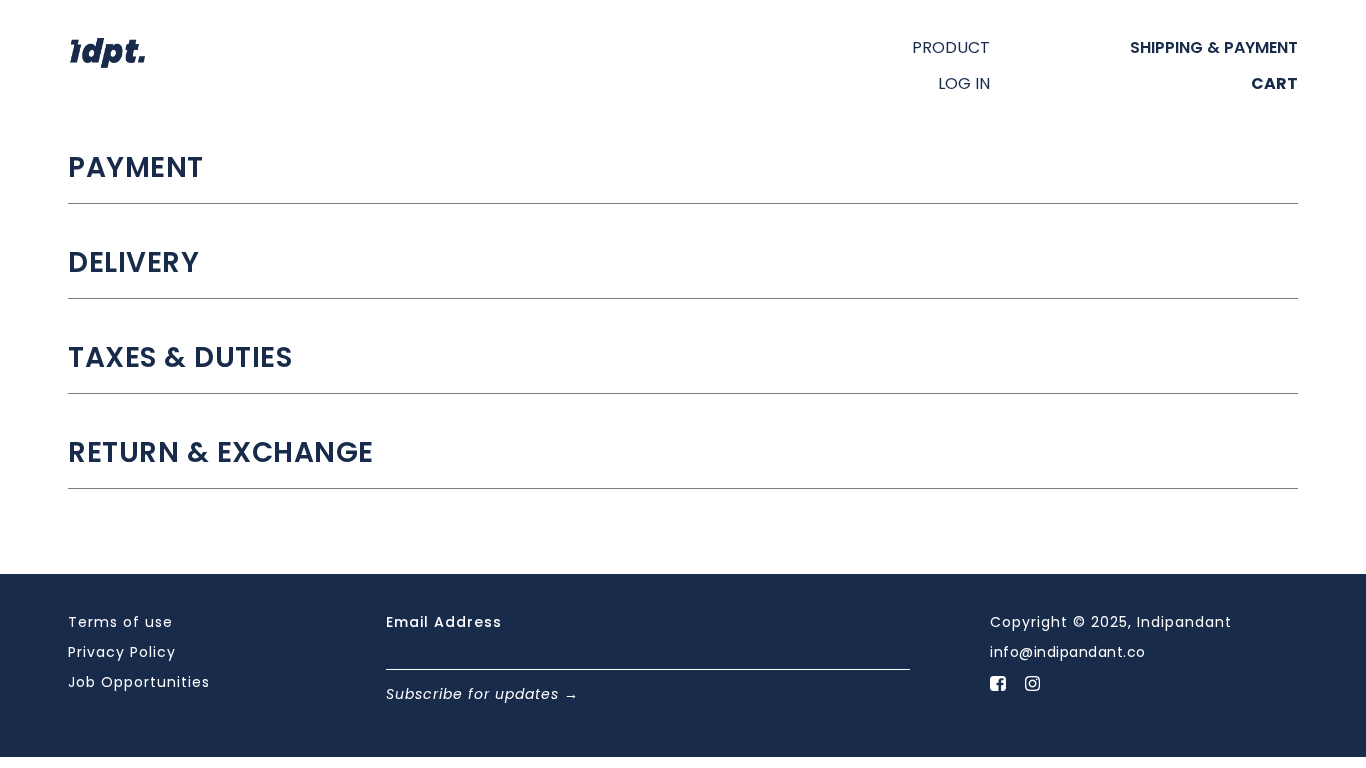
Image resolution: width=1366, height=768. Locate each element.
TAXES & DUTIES (180, 358)
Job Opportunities (139, 682)
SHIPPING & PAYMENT (1213, 48)
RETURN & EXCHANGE (221, 453)
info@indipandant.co (1068, 652)
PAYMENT (136, 168)
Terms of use (120, 622)
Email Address (444, 622)
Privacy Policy (122, 652)
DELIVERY (133, 263)
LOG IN (964, 84)
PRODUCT (951, 48)
